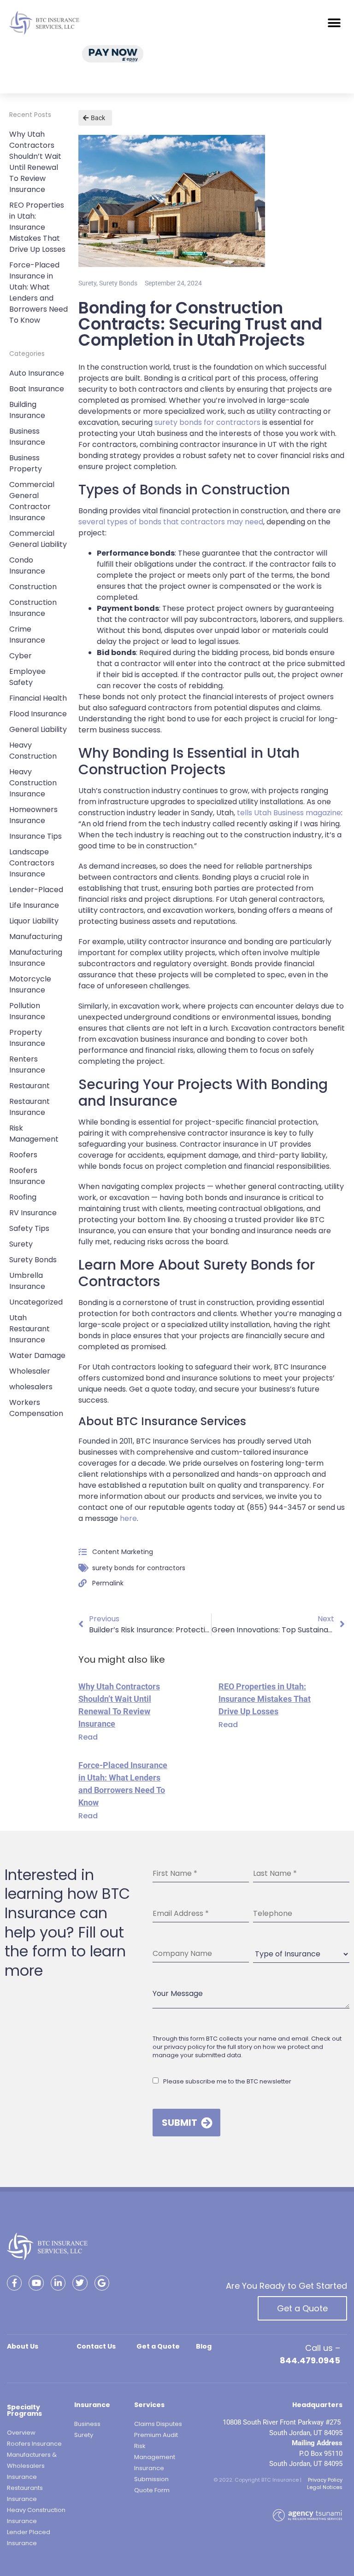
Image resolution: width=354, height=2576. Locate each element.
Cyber (21, 656)
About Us (23, 2346)
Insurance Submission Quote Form (152, 2479)
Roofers (23, 1155)
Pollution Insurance (27, 1011)
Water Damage (37, 1355)
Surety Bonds (33, 1260)
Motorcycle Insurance (30, 984)
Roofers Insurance (27, 1176)
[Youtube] (36, 2283)
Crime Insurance (27, 635)
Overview (21, 2433)
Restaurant (29, 1086)
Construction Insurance (33, 608)
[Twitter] (80, 2283)
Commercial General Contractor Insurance (32, 501)
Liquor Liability (34, 921)
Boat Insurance (37, 389)
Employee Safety (27, 677)
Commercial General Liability (38, 539)
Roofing (23, 1197)
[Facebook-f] (14, 2283)
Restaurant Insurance (29, 1107)
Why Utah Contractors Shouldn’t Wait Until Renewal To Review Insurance (35, 162)
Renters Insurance (27, 1065)
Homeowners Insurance (33, 815)
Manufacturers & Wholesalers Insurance (32, 2466)
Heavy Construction (33, 751)
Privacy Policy (325, 2480)
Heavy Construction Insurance (33, 783)
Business (87, 2424)
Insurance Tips (35, 836)
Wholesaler (30, 1371)
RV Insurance (33, 1213)
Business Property (26, 463)
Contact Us (96, 2346)
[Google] (102, 2283)
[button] (334, 23)
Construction (33, 587)
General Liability (38, 729)
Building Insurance (27, 410)
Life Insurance (34, 905)
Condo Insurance (27, 566)
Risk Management (34, 1134)
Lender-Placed (36, 890)
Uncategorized (36, 1302)
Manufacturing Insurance (36, 958)
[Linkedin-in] (58, 2283)
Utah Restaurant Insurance (29, 1329)
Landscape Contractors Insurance (32, 863)
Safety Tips (29, 1228)
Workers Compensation (36, 1408)
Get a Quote (302, 2308)
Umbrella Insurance (27, 1281)
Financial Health (38, 698)
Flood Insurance (38, 714)
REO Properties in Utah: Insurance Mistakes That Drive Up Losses (37, 227)
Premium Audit (156, 2435)
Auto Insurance (37, 373)
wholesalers (31, 1387)
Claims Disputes (158, 2424)
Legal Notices (325, 2487)
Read (88, 1737)
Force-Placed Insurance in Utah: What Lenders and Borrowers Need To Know (38, 293)
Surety (21, 1244)
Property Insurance (27, 1038)
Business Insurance (27, 437)
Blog (204, 2346)
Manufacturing (36, 937)
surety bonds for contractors (139, 1568)
